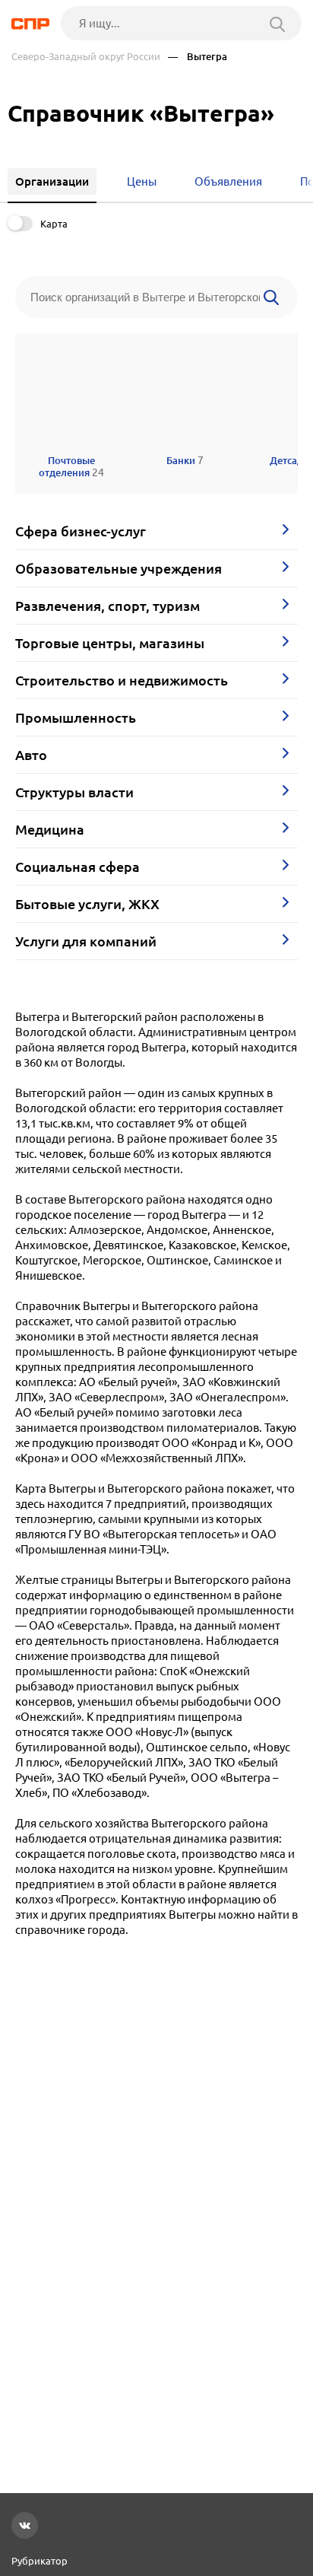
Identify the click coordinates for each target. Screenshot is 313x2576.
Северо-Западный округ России (86, 57)
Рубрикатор (40, 2561)
